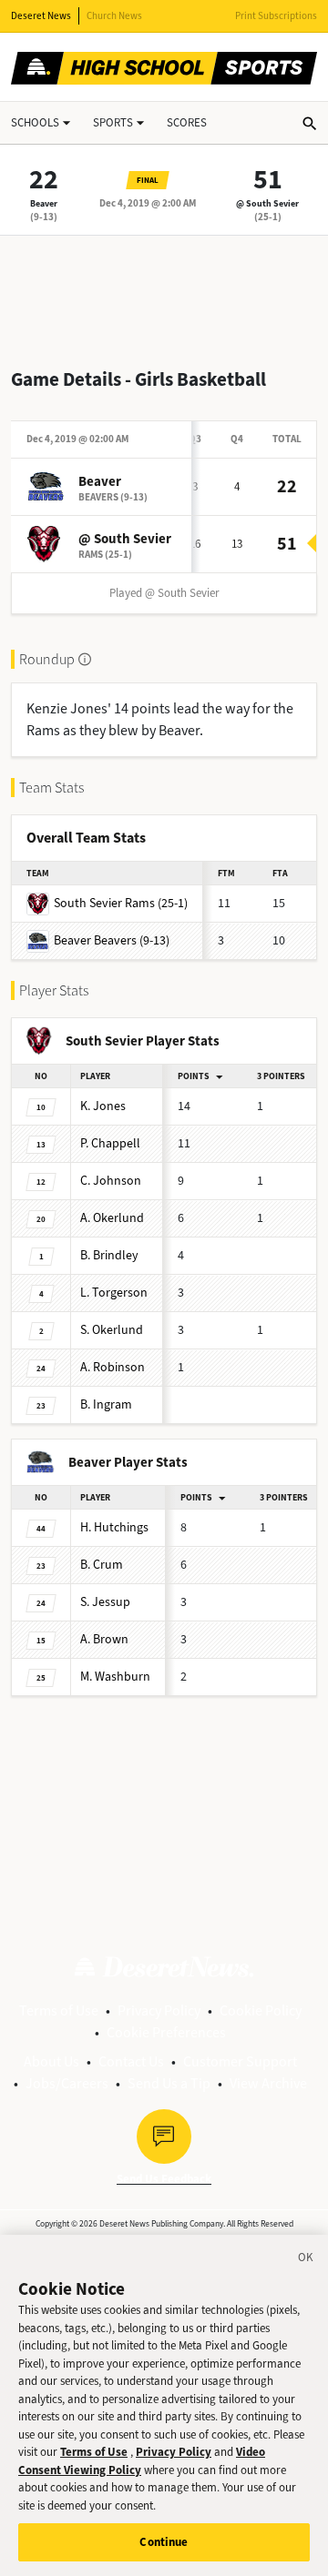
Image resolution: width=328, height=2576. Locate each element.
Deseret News (41, 16)
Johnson (111, 1181)
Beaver (44, 203)
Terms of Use (59, 2010)
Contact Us (131, 2061)
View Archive (268, 2083)
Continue (164, 2542)
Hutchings (114, 1527)
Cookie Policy (261, 2010)
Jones (103, 1106)
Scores (187, 122)
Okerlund (112, 1218)
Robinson (113, 1367)
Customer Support (240, 2061)
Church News (114, 16)
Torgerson (114, 1293)
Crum (102, 1565)
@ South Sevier (267, 203)
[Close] (306, 2260)
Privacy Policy (159, 2010)
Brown (104, 1639)
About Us (51, 2061)
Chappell (110, 1143)
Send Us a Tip (169, 2083)
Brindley (109, 1255)
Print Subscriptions (276, 16)
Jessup (105, 1602)
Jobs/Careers (67, 2083)
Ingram (106, 1404)
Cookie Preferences (166, 2032)
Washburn (115, 1677)
